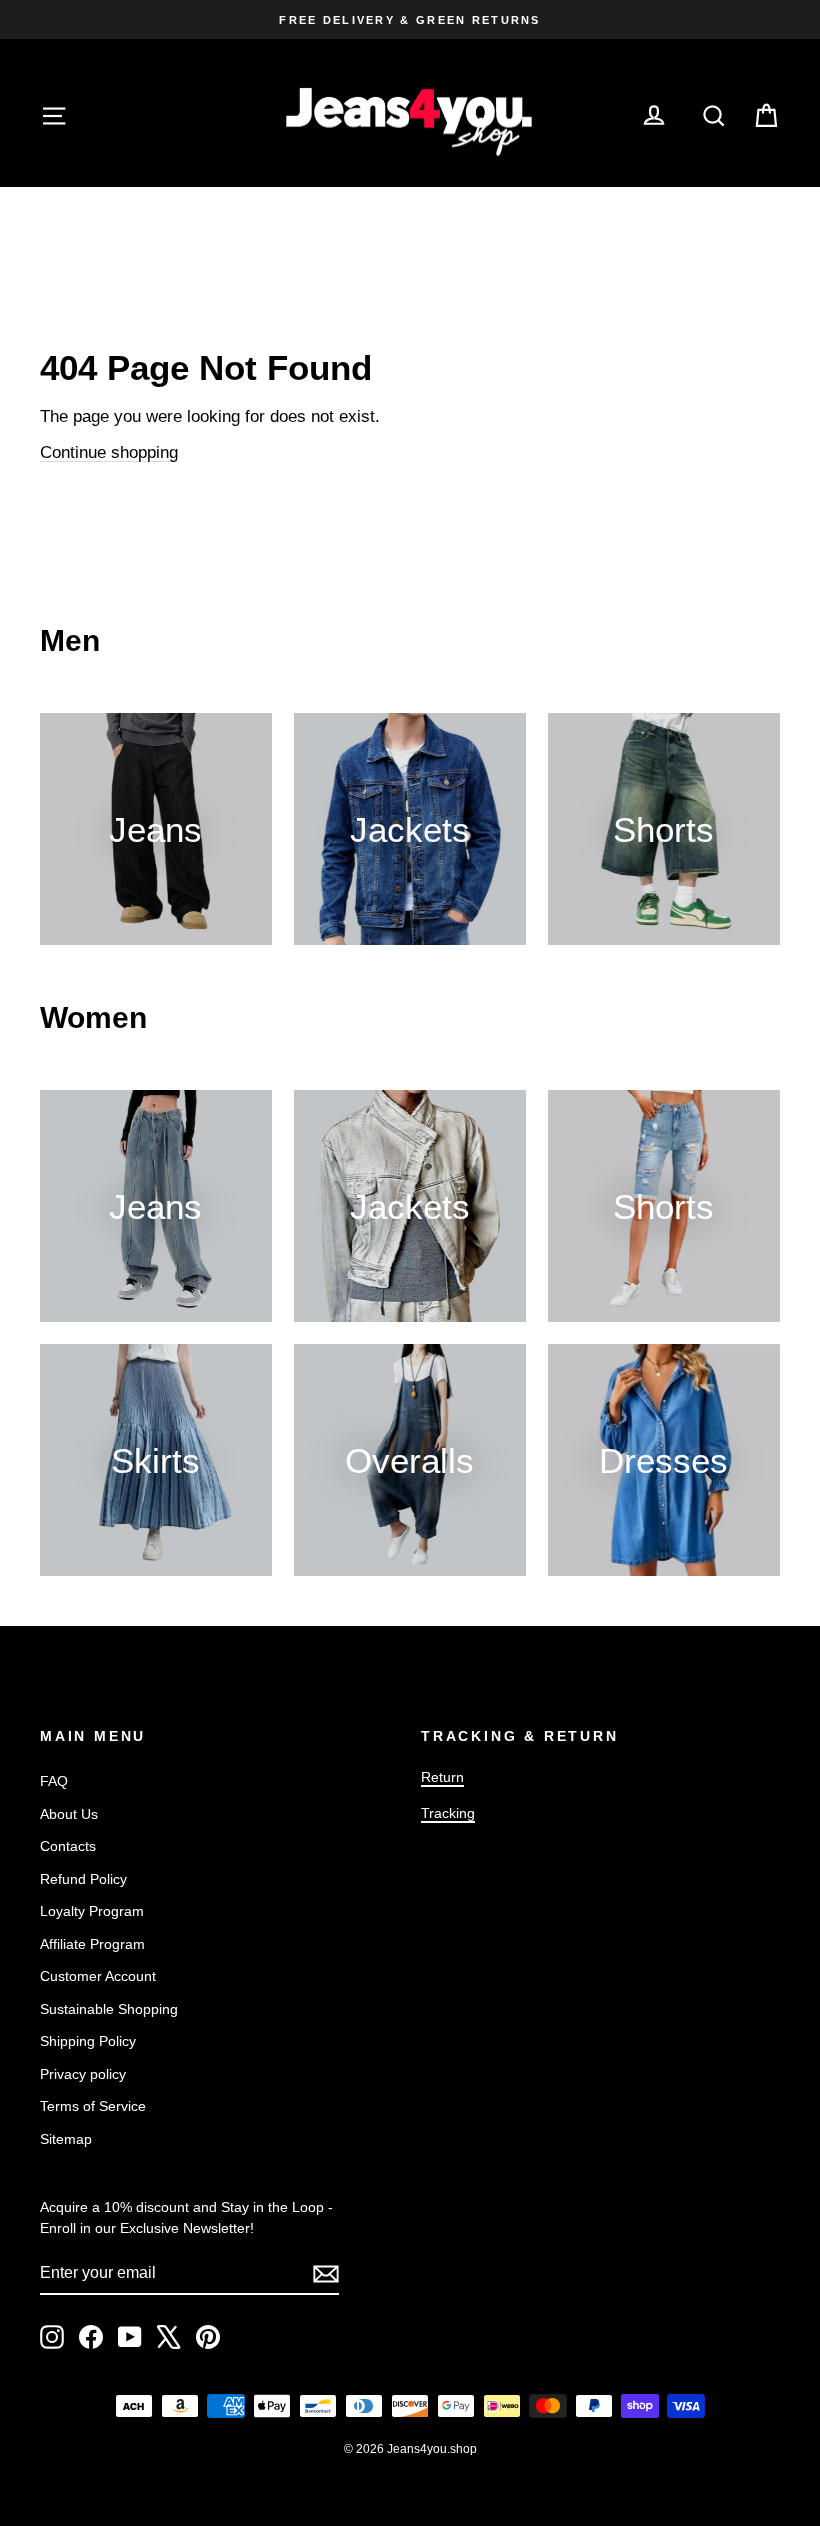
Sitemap (66, 2139)
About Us (69, 1814)
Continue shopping (109, 452)
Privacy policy (83, 2074)
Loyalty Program (92, 1911)
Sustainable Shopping (109, 2009)
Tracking (448, 1813)
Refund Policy (83, 1879)
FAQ (54, 1781)
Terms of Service (93, 2106)
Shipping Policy (88, 2041)
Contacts (68, 1846)
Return (442, 1777)
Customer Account (98, 1976)
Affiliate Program (92, 1944)
